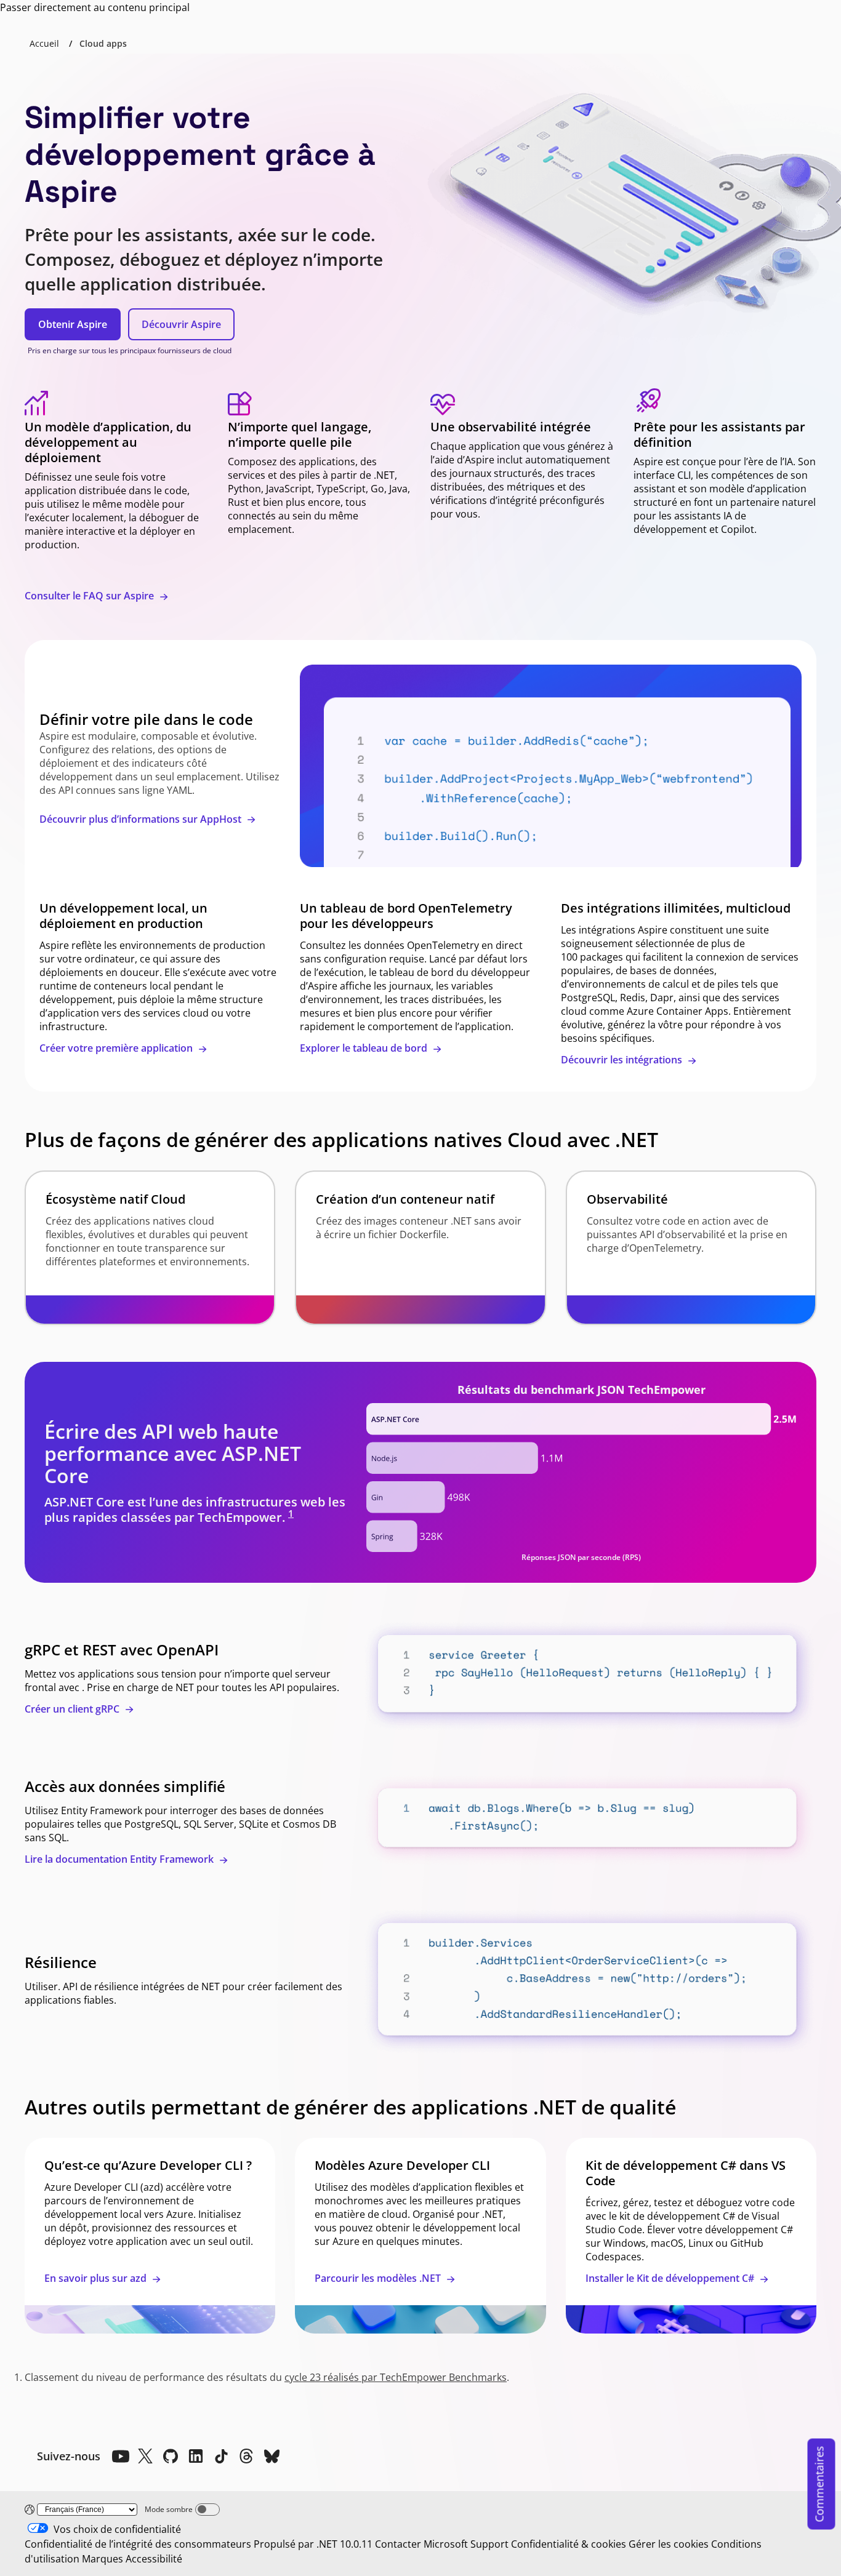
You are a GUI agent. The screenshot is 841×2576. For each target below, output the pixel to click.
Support (489, 2544)
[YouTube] (120, 2456)
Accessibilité (154, 2559)
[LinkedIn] (196, 2456)
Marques (103, 2559)
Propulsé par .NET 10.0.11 (313, 2544)
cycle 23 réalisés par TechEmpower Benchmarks (396, 2377)
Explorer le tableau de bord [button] (365, 1048)
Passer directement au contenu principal (95, 7)
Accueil (44, 43)
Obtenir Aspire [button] (73, 324)
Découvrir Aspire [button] (181, 324)
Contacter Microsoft (421, 2544)
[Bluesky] (272, 2456)
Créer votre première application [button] (117, 1048)
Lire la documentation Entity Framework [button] (120, 1859)
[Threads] (246, 2456)
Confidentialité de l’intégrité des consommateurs (138, 2544)
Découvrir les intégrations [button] (623, 1060)
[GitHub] (171, 2456)
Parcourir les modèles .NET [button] (379, 2278)
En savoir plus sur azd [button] (97, 2278)
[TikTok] (221, 2456)
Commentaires (819, 2484)
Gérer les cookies (669, 2544)
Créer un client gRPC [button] (73, 1709)
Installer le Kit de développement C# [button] (671, 2278)
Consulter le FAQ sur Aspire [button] (91, 596)
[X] (145, 2456)
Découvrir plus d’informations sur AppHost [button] (142, 819)
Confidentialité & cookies (569, 2544)
